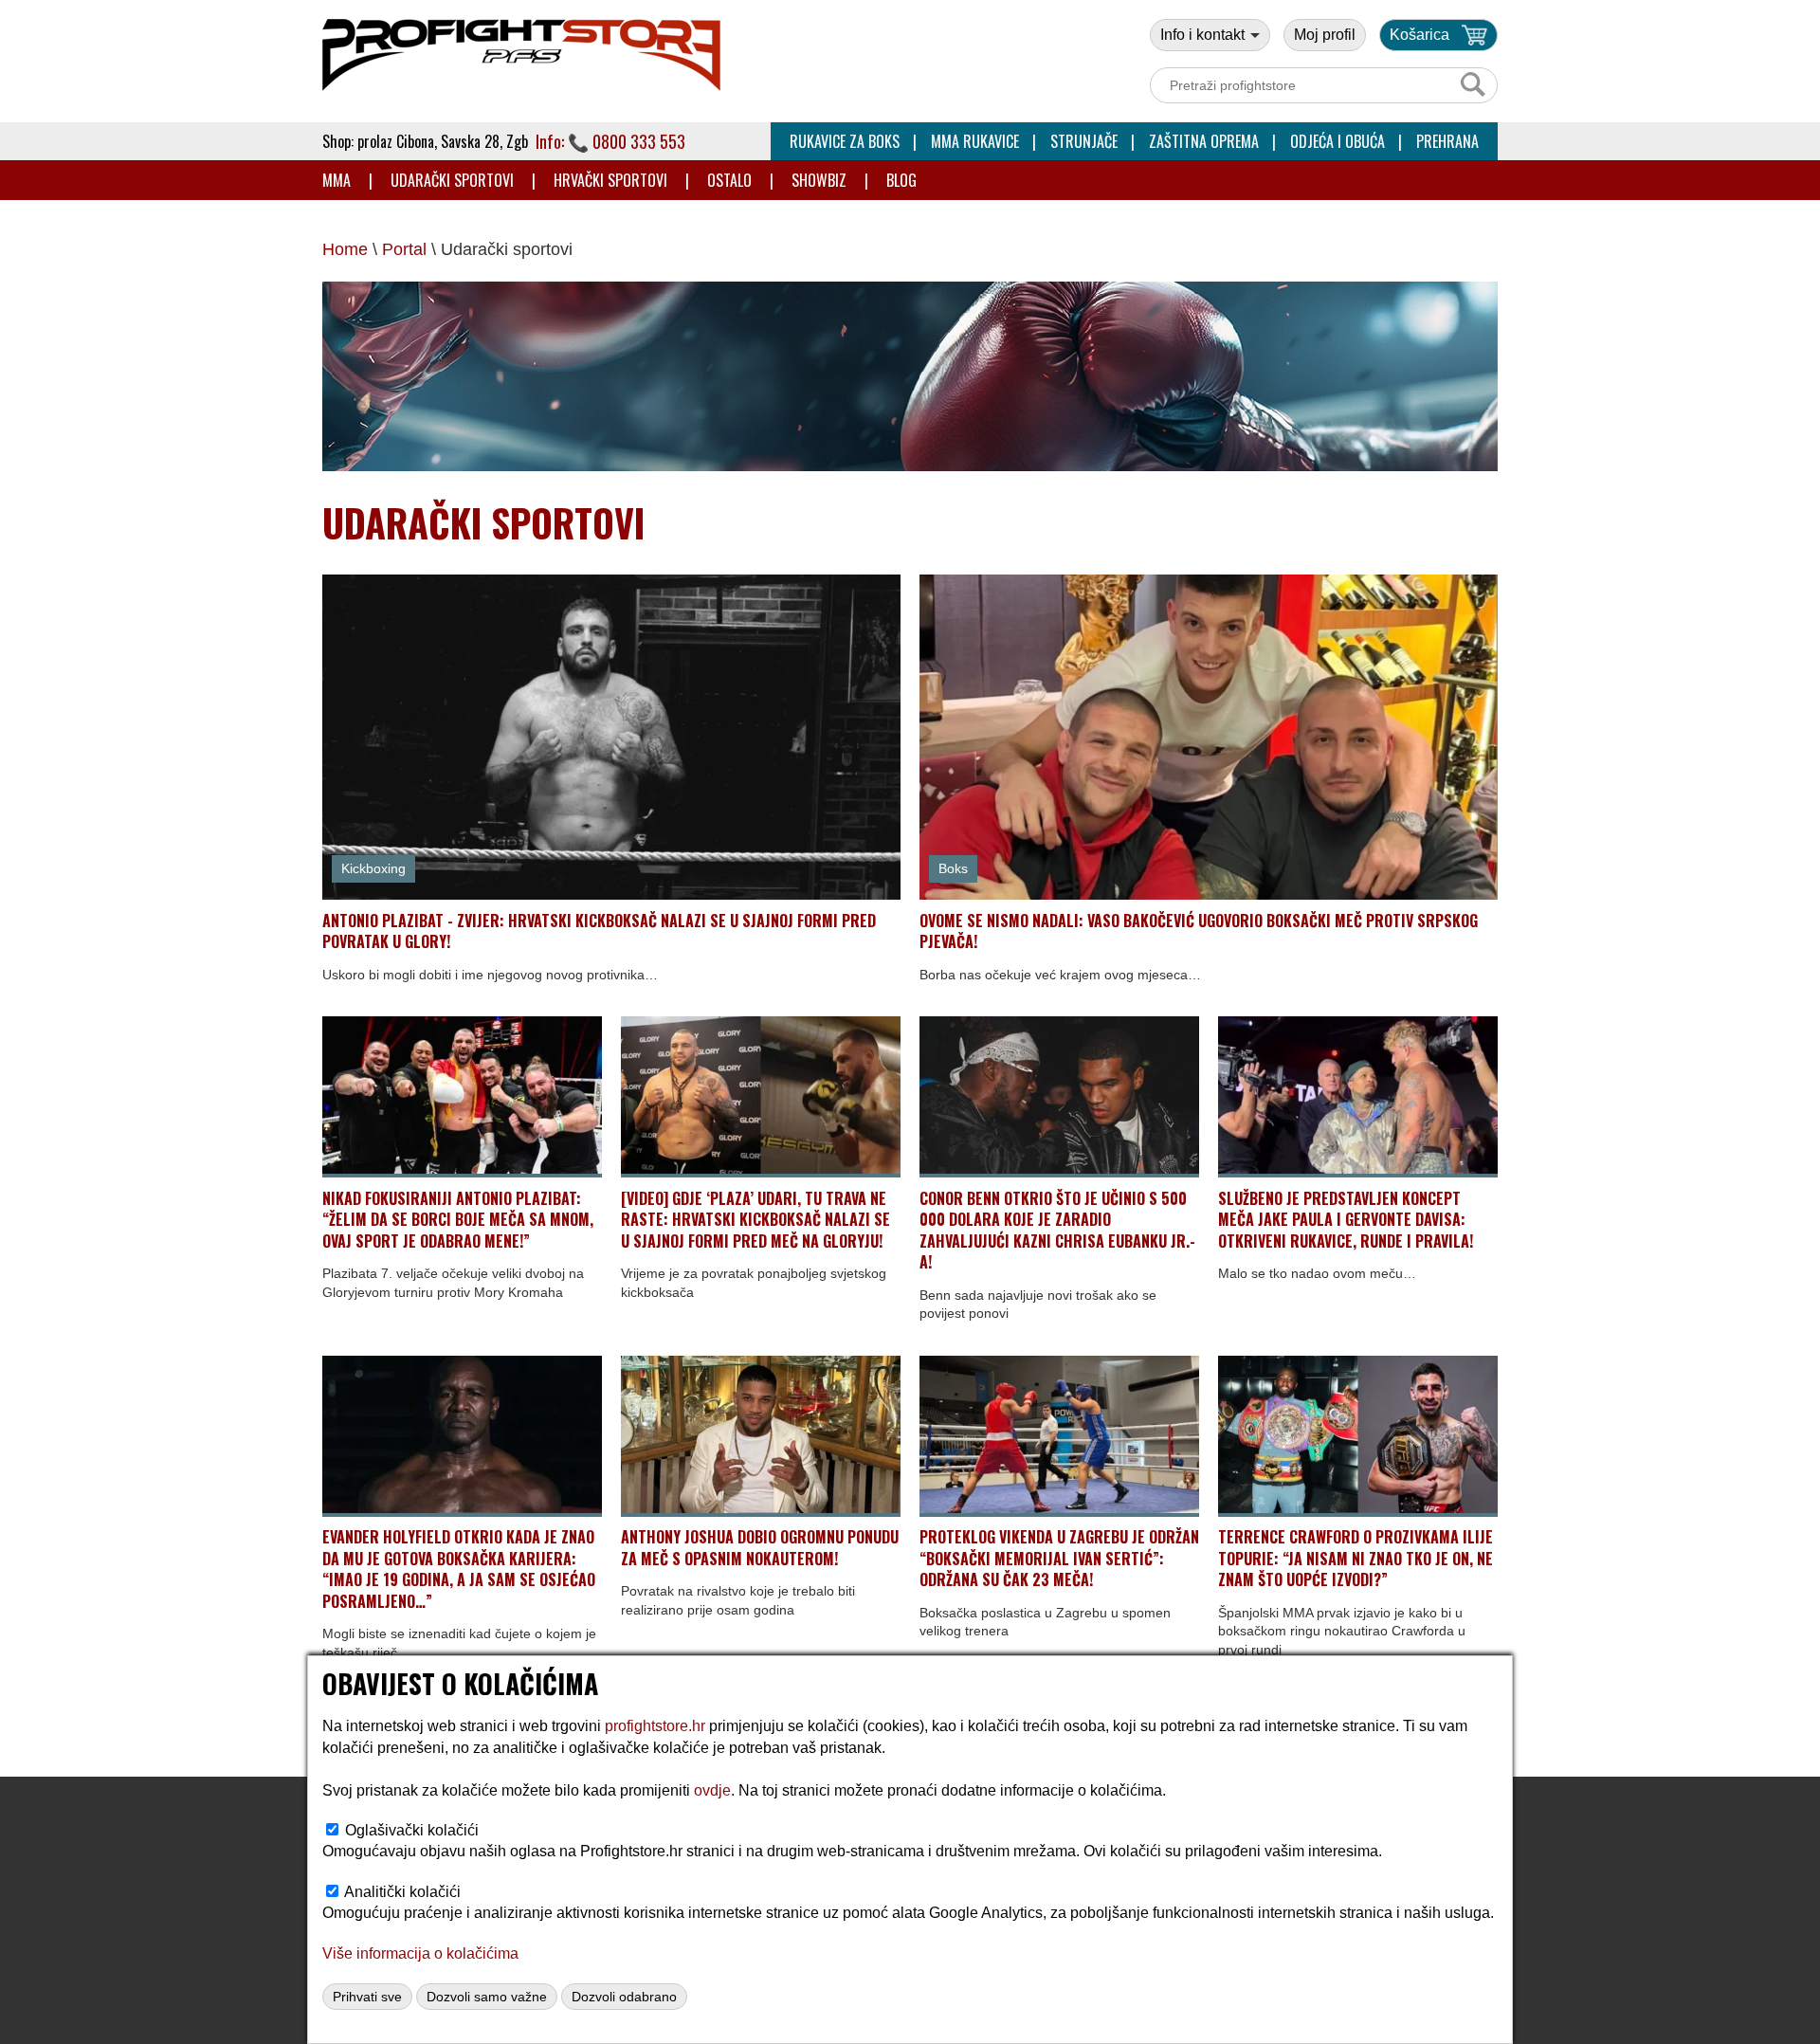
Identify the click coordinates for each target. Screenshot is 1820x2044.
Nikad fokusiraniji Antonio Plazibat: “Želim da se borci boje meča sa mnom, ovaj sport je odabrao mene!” (458, 1220)
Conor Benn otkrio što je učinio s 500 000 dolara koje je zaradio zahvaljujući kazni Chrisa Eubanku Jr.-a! (1057, 1230)
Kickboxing (373, 868)
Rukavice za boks (845, 141)
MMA (337, 180)
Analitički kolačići (402, 1892)
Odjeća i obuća (1338, 141)
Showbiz (819, 180)
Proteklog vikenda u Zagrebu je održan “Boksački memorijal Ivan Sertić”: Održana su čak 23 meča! (1059, 1558)
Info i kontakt (1204, 35)
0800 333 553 (639, 141)
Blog (901, 180)
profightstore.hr (655, 1726)
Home (345, 249)
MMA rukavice (975, 141)
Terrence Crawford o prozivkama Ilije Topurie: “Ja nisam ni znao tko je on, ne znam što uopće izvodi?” (1356, 1558)
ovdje (712, 1790)
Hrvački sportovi (610, 180)
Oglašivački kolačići (412, 1830)
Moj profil (1325, 35)
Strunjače (1084, 141)
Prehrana (1447, 141)
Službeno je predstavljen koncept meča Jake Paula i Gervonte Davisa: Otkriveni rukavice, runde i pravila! (1346, 1220)
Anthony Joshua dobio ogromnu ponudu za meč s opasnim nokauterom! (760, 1547)
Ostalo (729, 180)
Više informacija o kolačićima (420, 1953)
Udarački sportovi (452, 180)
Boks (953, 868)
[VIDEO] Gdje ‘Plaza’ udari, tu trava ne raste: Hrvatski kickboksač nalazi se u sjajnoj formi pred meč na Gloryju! (755, 1220)
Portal (404, 249)
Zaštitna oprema (1204, 141)
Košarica (1420, 35)
